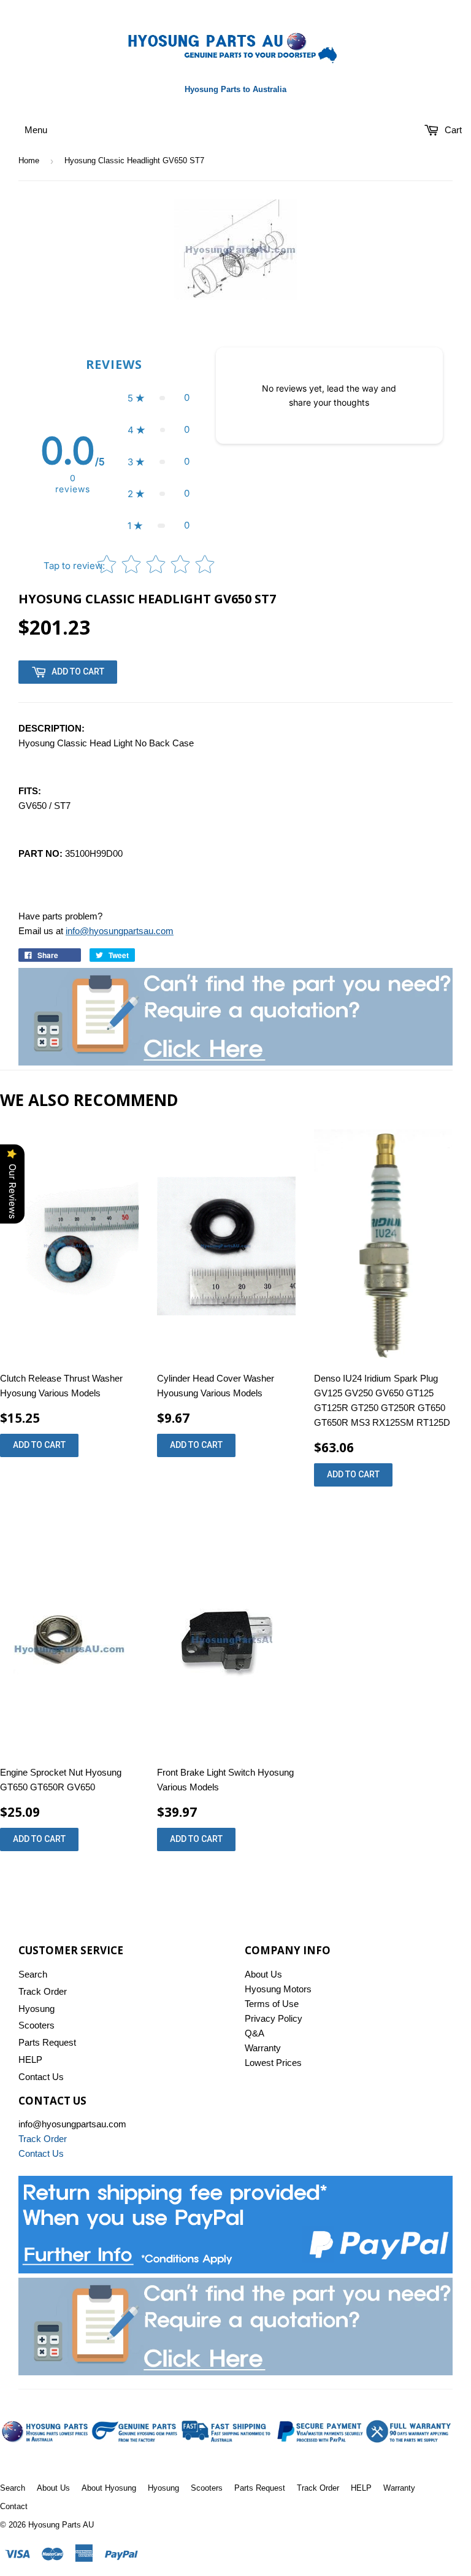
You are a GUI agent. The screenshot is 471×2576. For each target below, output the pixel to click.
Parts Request (47, 2042)
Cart (452, 130)
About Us (263, 1974)
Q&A (255, 2033)
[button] (159, 398)
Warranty (263, 2048)
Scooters (36, 2025)
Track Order (43, 1991)
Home (29, 161)
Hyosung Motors (278, 1989)
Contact (14, 2506)
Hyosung (36, 2009)
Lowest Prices (273, 2063)
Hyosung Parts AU (61, 2525)
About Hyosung (109, 2488)
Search (33, 1974)
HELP (30, 2060)
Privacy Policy (274, 2018)
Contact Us (41, 2077)
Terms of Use (272, 2004)
